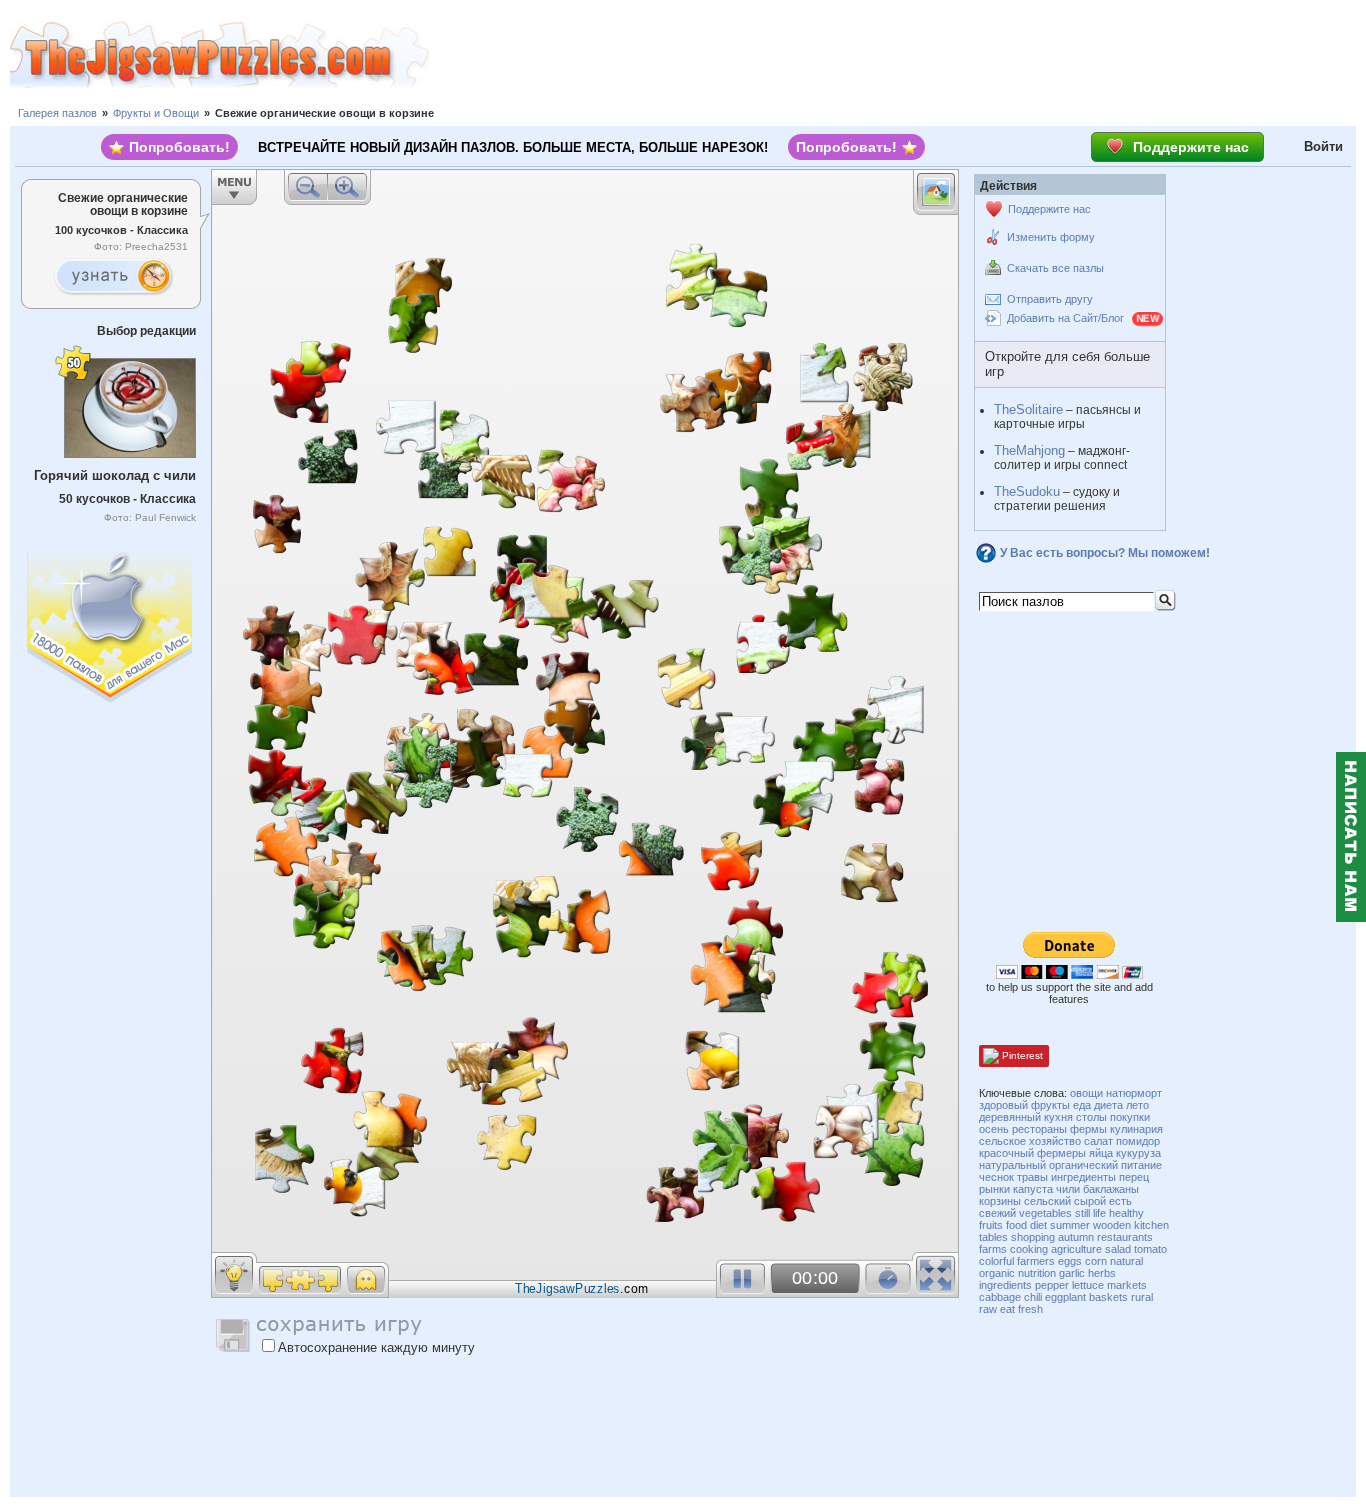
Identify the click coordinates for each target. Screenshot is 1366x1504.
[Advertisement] (898, 55)
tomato (1150, 1249)
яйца (1101, 1153)
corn (1096, 1261)
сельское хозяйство (1030, 1141)
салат (1098, 1141)
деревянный (1010, 1117)
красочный (1006, 1153)
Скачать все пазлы (1055, 268)
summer (1070, 1225)
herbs (1102, 1273)
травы (1032, 1177)
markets (1127, 1285)
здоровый (1003, 1105)
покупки (1130, 1117)
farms (993, 1249)
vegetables (1045, 1213)
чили (1068, 1189)
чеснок (996, 1177)
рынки (994, 1189)
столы (1091, 1117)
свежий (997, 1213)
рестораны (1039, 1129)
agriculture (1076, 1249)
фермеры (1061, 1153)
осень (994, 1129)
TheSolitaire (1028, 409)
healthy (1126, 1213)
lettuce (1088, 1285)
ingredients (1005, 1285)
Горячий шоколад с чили (115, 475)
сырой (1090, 1201)
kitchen (1151, 1225)
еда (1082, 1105)
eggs (1070, 1261)
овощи (1086, 1093)
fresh (1030, 1309)
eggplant (1065, 1297)
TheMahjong (1029, 450)
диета (1108, 1105)
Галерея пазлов (57, 113)
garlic (1072, 1273)
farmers (1036, 1261)
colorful (996, 1261)
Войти (1323, 146)
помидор (1138, 1141)
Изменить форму (1051, 237)
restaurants (1125, 1237)
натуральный (1012, 1165)
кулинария (1136, 1129)
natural (1126, 1261)
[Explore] (113, 277)
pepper (1052, 1285)
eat (1007, 1309)
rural (1142, 1297)
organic (997, 1273)
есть (1120, 1201)
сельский (1047, 1201)
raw (988, 1309)
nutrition (1037, 1273)
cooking (1029, 1249)
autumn (1076, 1237)
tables (993, 1237)
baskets (1108, 1297)
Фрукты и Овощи (156, 113)
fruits (991, 1225)
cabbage (1000, 1297)
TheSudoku (1027, 491)
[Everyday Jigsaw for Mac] (111, 621)
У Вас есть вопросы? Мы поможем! (1105, 553)
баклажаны (1111, 1189)
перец (1134, 1177)
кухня (1058, 1117)
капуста (1033, 1189)
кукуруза (1138, 1153)
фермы (1088, 1129)
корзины (1000, 1201)
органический (1083, 1165)
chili (1033, 1297)
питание (1141, 1165)
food (1016, 1225)
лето (1137, 1105)
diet (1038, 1225)
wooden (1112, 1225)
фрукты (1050, 1105)
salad (1118, 1249)
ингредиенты (1083, 1177)
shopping (1033, 1237)
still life (1090, 1213)
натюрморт (1134, 1093)
